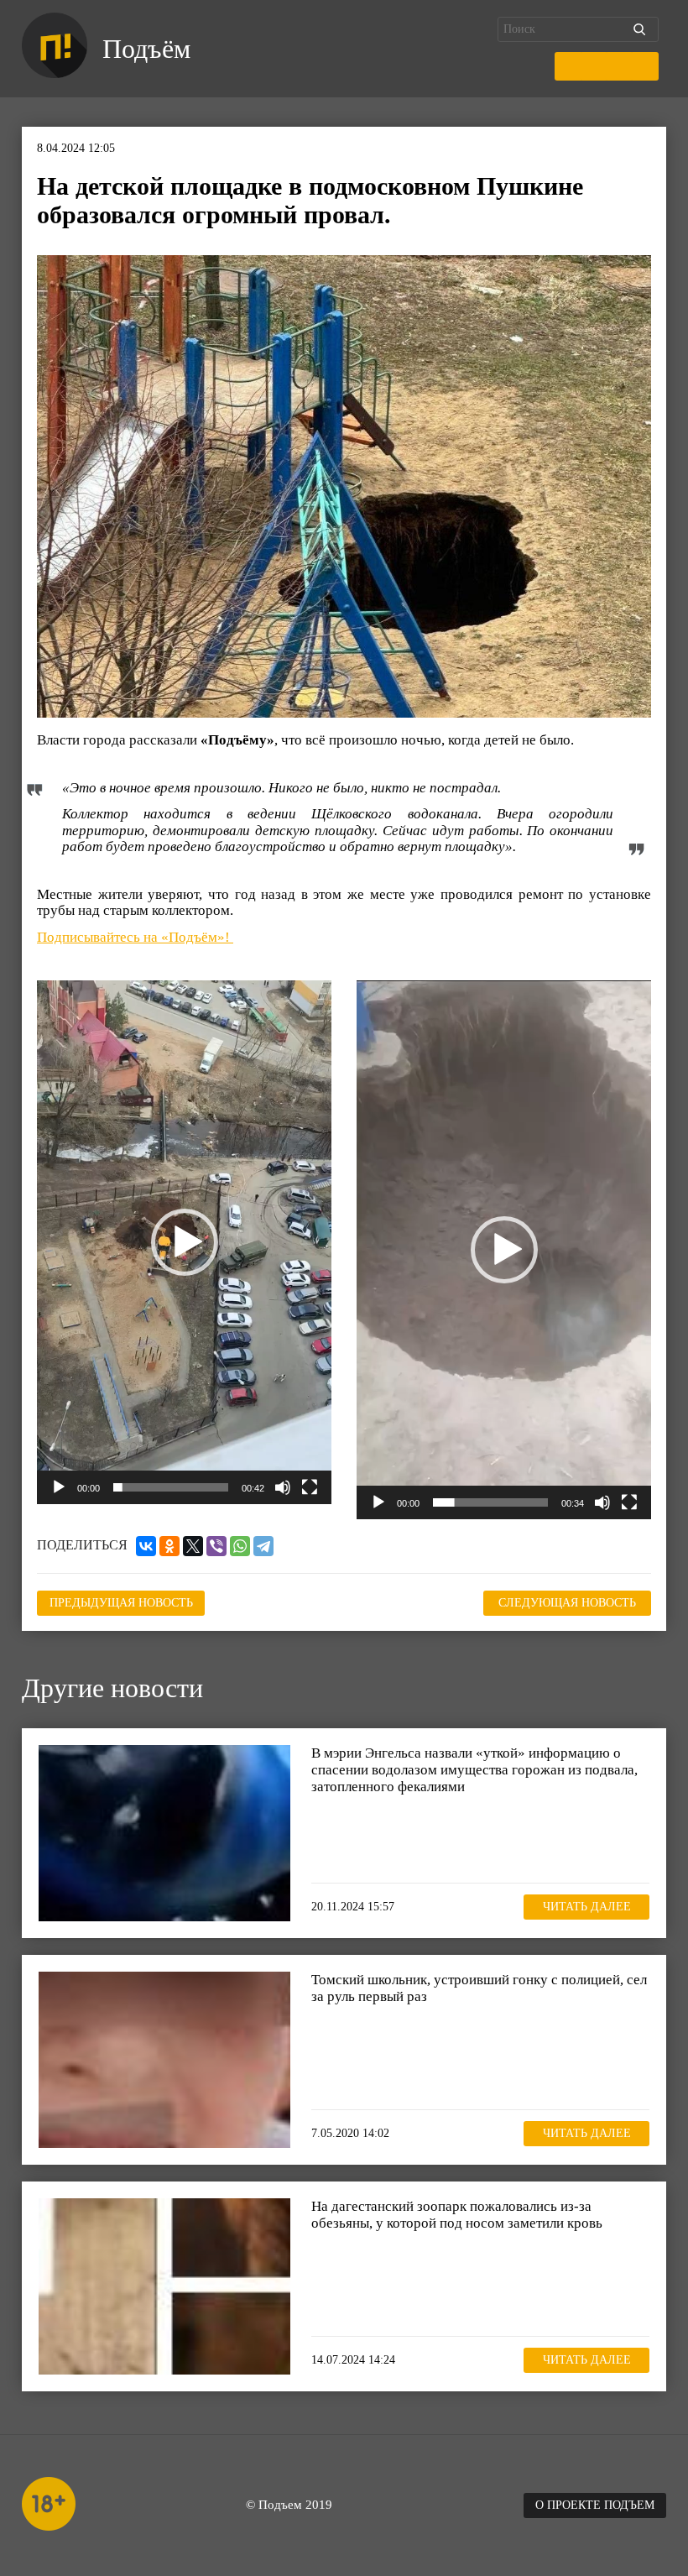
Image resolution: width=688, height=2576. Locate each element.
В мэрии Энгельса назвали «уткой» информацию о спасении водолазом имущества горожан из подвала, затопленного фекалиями (474, 1769)
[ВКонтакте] (146, 1546)
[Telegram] (263, 1546)
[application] (184, 1242)
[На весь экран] (310, 1487)
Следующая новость (567, 1603)
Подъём (146, 49)
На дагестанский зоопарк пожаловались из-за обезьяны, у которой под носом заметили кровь (457, 2215)
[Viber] (216, 1546)
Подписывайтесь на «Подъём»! (135, 937)
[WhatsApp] (240, 1546)
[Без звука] (283, 1487)
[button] (185, 1242)
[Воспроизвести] (59, 1487)
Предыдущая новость (121, 1603)
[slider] (171, 1487)
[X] (193, 1546)
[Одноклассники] (169, 1546)
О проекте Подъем (595, 2505)
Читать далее (587, 1907)
